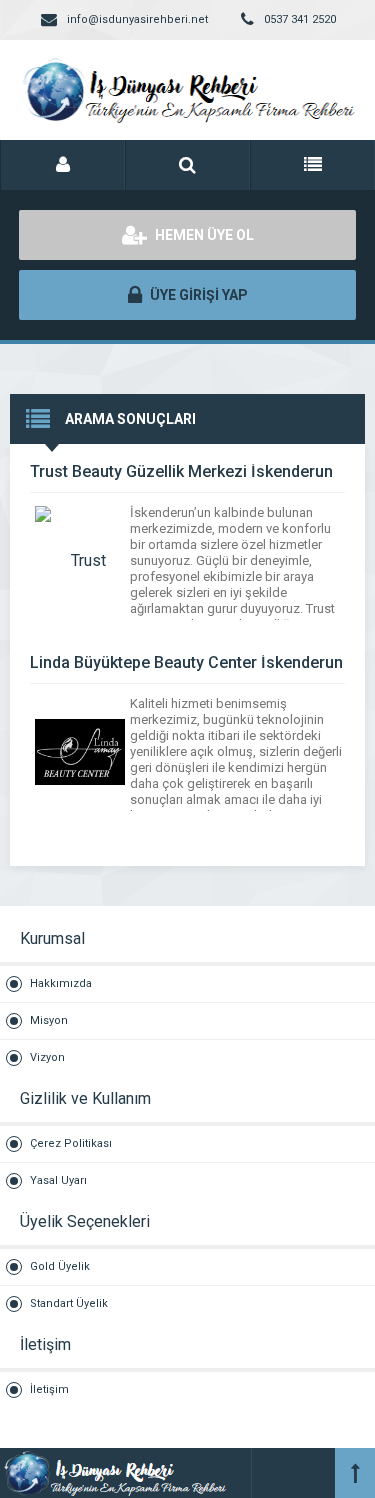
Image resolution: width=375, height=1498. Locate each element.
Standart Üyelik (69, 1303)
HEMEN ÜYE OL (203, 235)
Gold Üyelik (60, 1266)
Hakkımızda (61, 983)
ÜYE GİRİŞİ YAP (197, 295)
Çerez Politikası (71, 1143)
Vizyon (47, 1057)
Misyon (49, 1020)
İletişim (49, 1389)
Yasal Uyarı (58, 1180)
